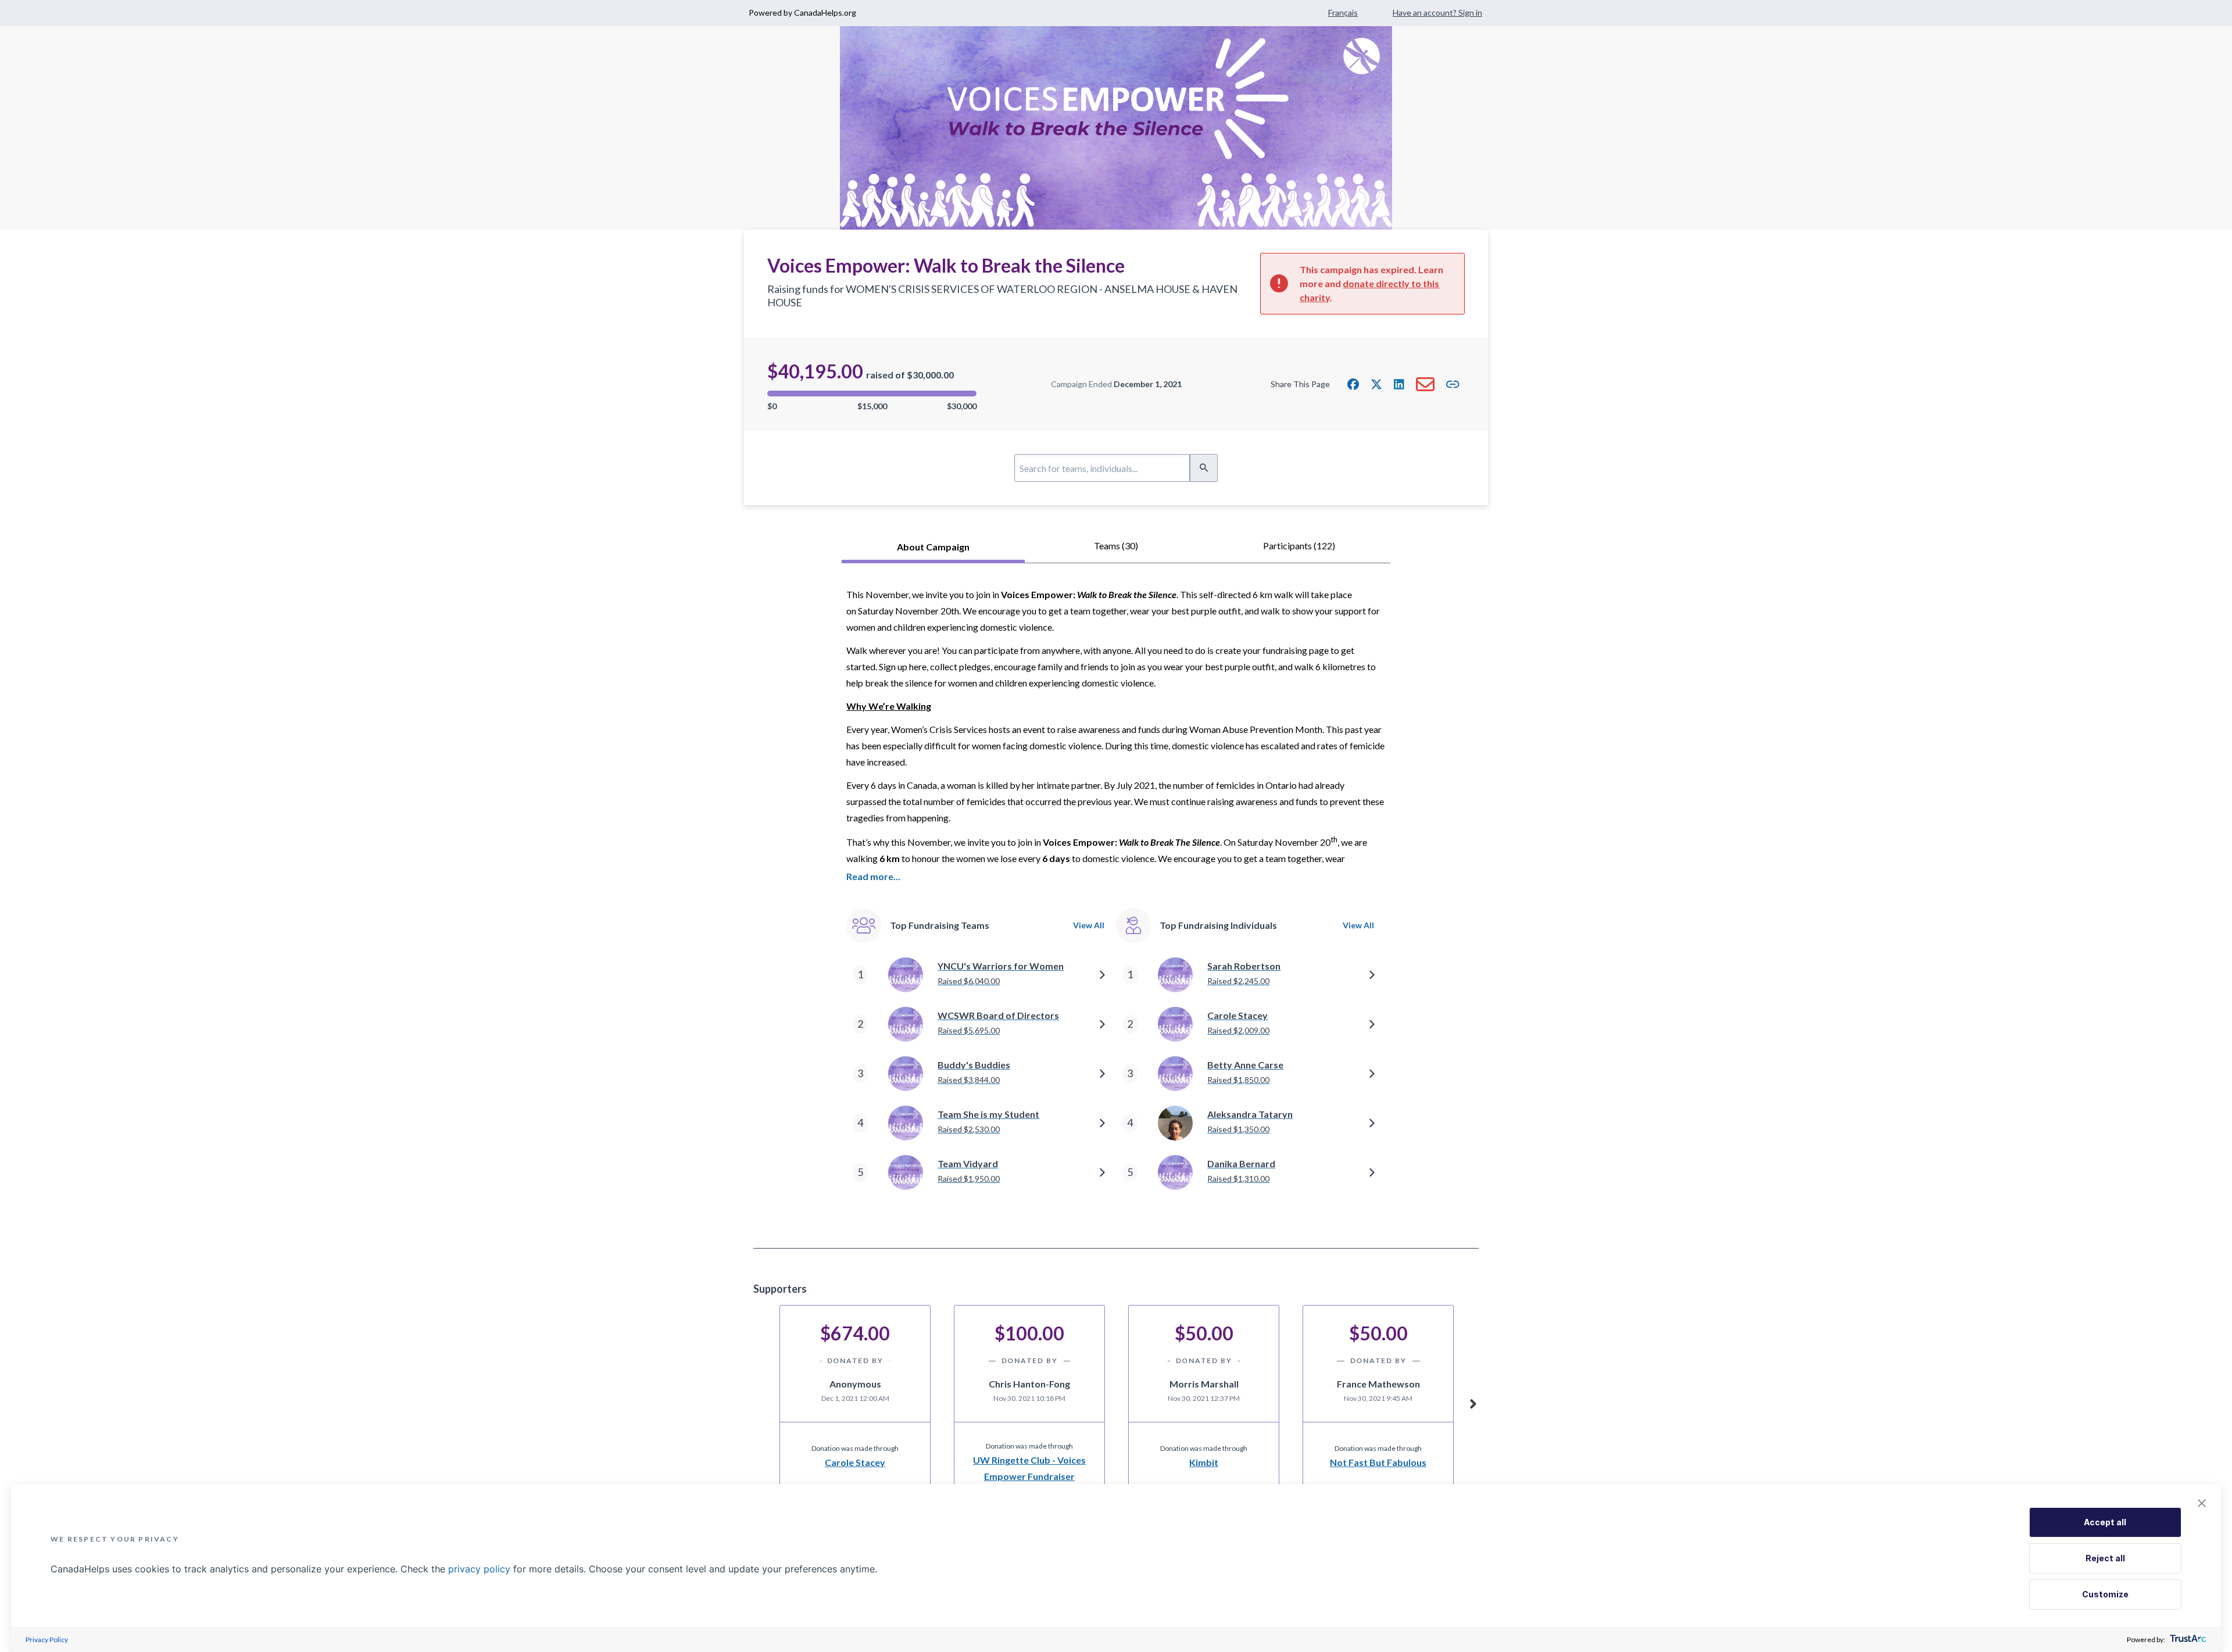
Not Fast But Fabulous (1378, 1462)
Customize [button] (2105, 1594)
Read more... (873, 876)
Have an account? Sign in (1437, 12)
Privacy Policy (47, 1640)
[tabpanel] (1116, 906)
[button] (1353, 384)
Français (1343, 12)
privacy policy (479, 1569)
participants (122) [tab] (1299, 546)
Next (1473, 1402)
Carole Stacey (855, 1462)
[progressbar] (872, 394)
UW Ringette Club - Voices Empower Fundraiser (1029, 1468)
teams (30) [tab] (1116, 546)
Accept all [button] (2105, 1522)
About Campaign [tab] (933, 547)
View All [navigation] (1089, 925)
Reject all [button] (2105, 1558)
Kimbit (1204, 1462)
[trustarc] (2187, 1640)
